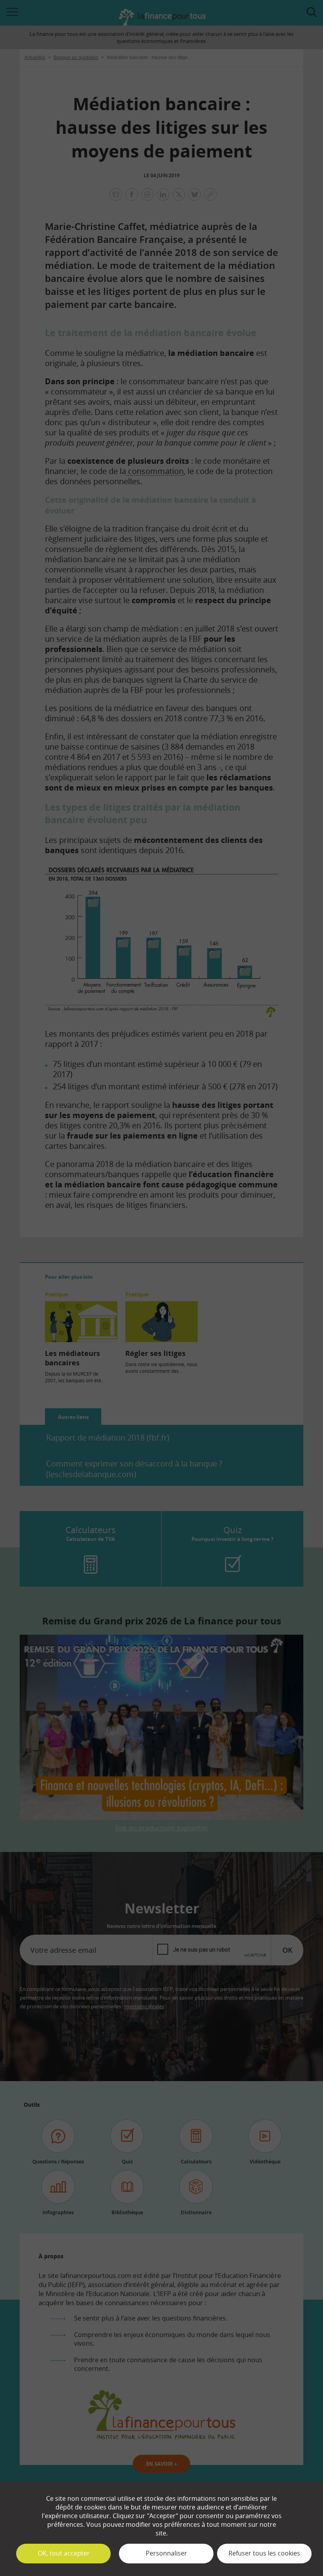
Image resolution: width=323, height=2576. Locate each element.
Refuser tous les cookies (264, 2553)
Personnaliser (166, 2553)
